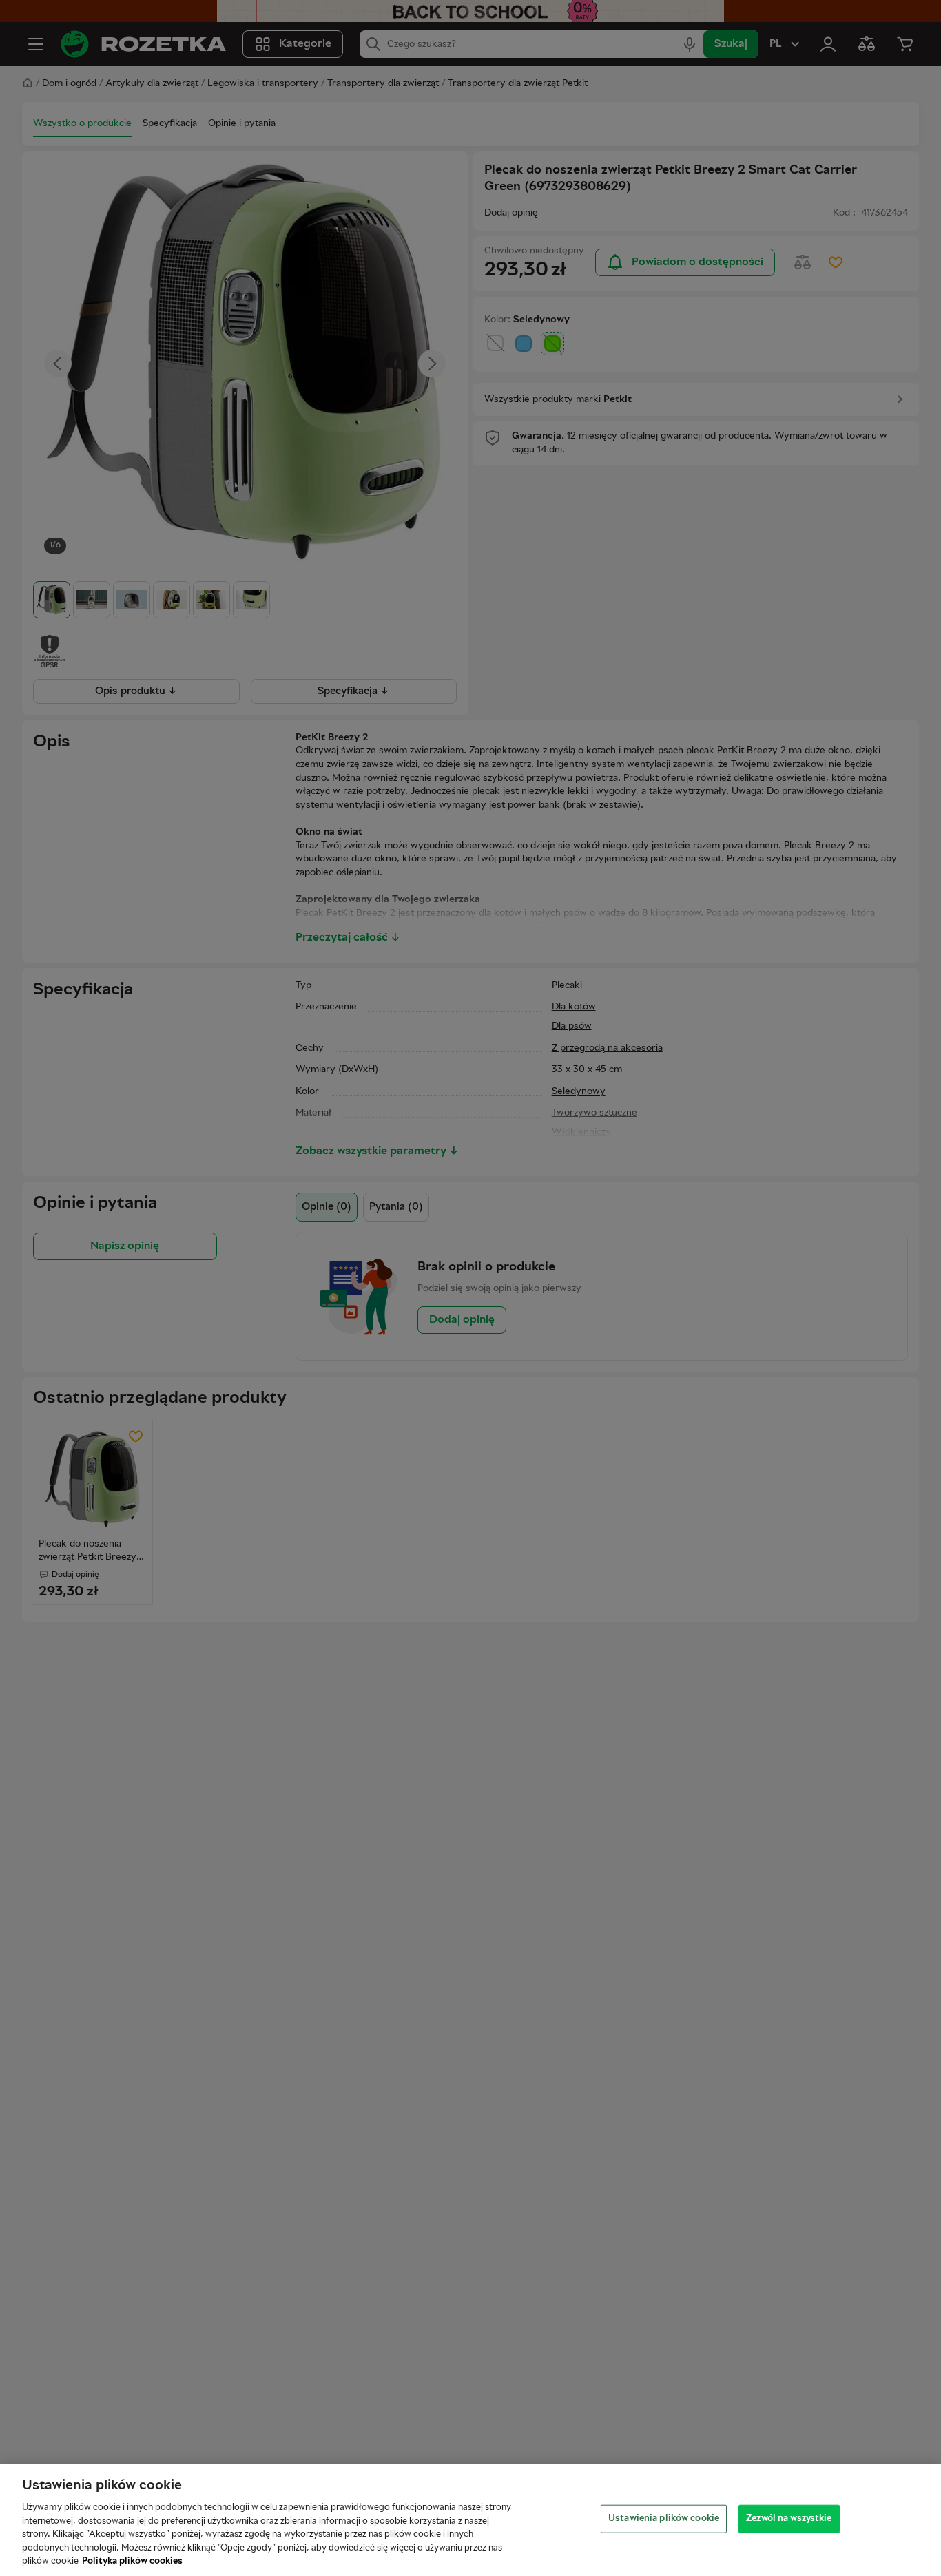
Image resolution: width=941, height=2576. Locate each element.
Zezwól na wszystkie (789, 2518)
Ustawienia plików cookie (664, 2518)
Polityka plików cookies (132, 2562)
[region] (470, 2520)
